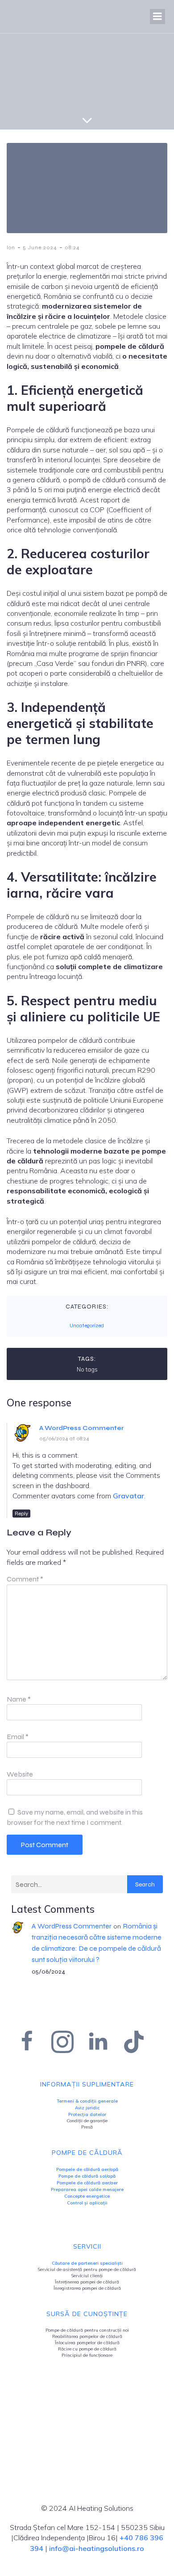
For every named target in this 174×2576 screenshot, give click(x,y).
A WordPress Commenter (81, 1428)
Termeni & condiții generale (87, 2101)
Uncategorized (87, 1326)
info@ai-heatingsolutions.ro (97, 2548)
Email (18, 1737)
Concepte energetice (87, 2196)
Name (19, 1699)
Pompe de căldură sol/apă (87, 2176)
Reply (21, 1514)
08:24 (72, 247)
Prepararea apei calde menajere (87, 2189)
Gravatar (128, 1496)
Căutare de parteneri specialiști (87, 2263)
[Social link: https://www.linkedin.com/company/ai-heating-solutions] (105, 2042)
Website (20, 1774)
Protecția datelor (87, 2114)
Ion (11, 247)
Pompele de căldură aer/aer (87, 2183)
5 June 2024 (40, 247)
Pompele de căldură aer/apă (87, 2169)
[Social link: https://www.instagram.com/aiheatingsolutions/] (69, 2042)
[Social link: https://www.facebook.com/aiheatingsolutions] (33, 2042)
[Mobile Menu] (157, 17)
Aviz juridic (87, 2108)
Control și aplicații (87, 2203)
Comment (25, 1579)
